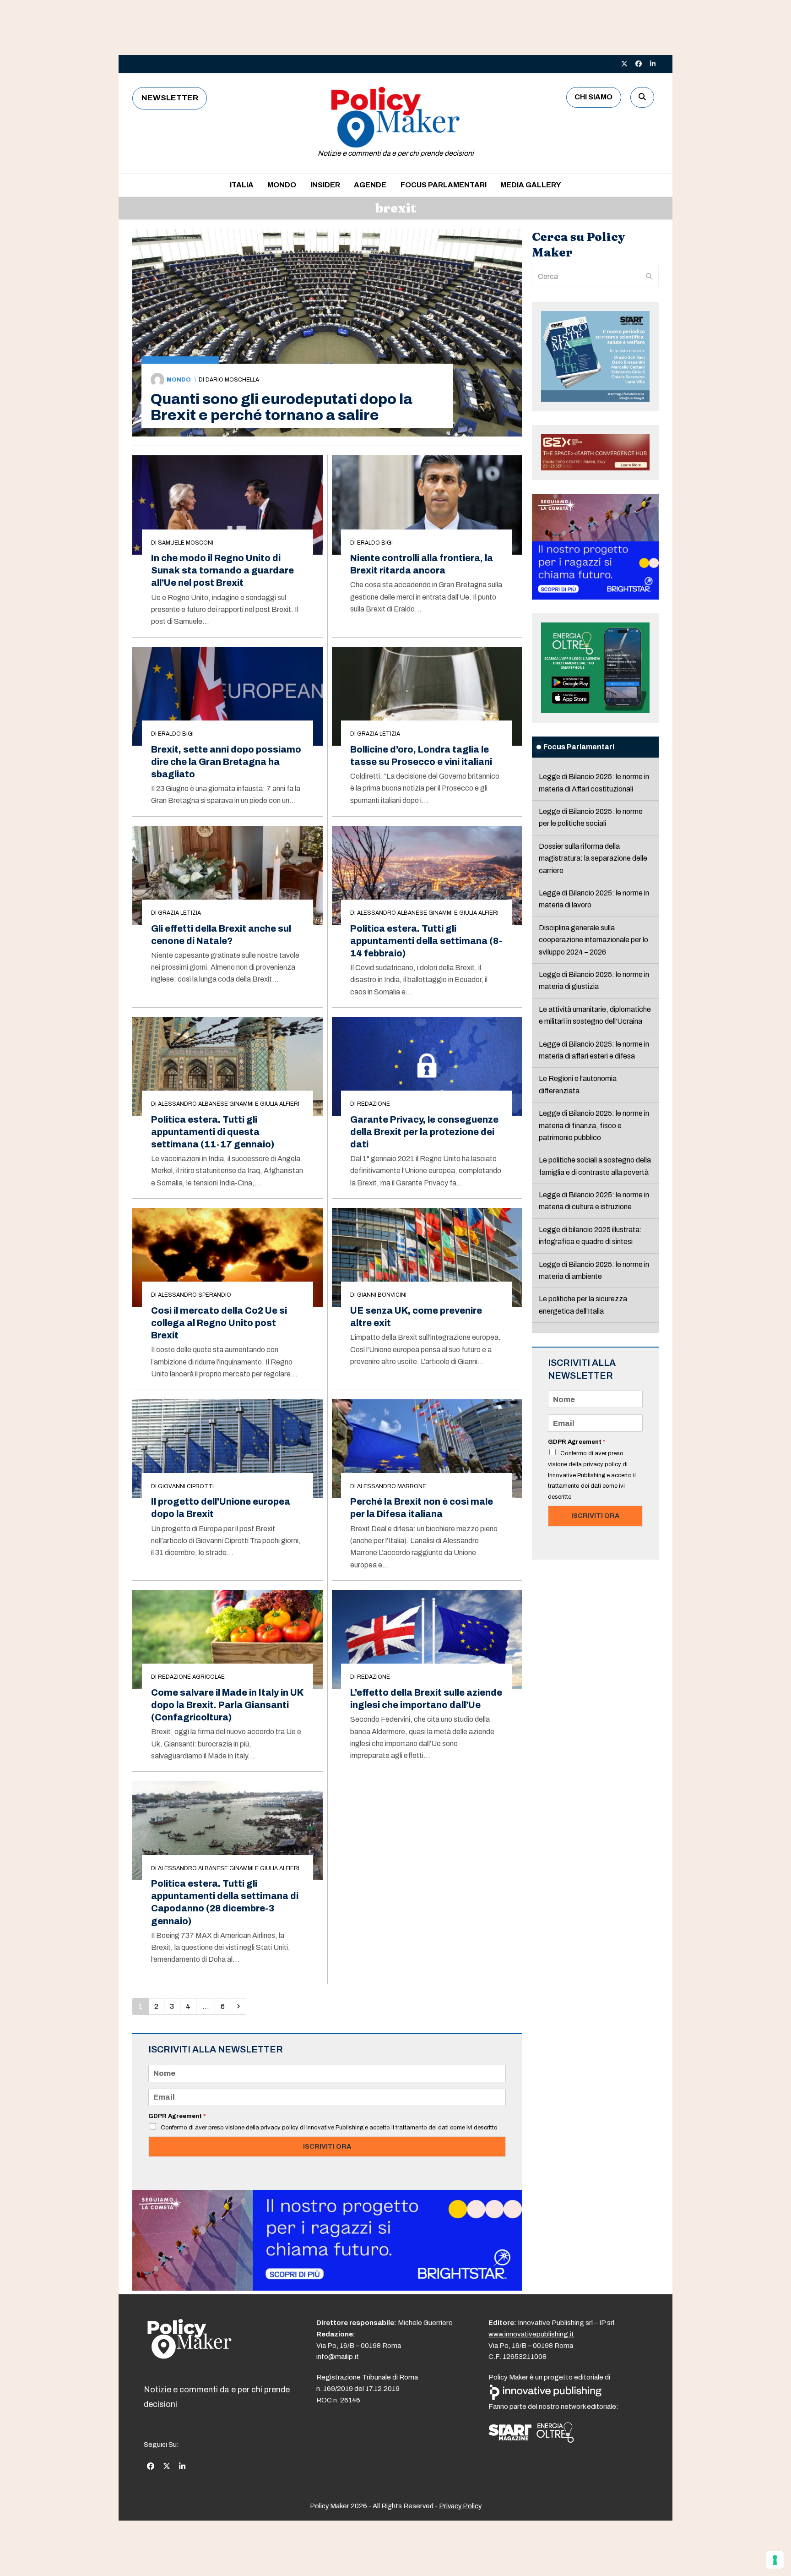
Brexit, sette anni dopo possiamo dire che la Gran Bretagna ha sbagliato (226, 762)
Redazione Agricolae (191, 1677)
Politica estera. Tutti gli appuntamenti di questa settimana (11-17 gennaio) (213, 1132)
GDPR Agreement (177, 2116)
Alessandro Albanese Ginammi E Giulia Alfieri (428, 913)
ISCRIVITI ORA (327, 2146)
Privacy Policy (460, 2506)
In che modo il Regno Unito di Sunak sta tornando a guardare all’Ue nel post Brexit (222, 570)
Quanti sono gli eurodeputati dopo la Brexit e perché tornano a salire (282, 407)
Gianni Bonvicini (382, 1295)
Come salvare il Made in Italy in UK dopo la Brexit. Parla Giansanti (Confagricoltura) (227, 1705)
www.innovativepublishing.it (531, 2334)
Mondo (179, 380)
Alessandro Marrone (392, 1486)
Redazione (374, 1104)
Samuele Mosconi (186, 543)
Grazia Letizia (379, 734)
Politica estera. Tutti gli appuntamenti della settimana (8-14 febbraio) (426, 941)
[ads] (327, 2288)
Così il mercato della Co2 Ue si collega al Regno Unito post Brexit (219, 1323)
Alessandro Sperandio (195, 1295)
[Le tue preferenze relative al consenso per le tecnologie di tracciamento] (775, 2560)
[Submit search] (649, 277)
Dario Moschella (232, 380)
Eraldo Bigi (375, 543)
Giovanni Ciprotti (186, 1486)
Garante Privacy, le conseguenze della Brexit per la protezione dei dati (424, 1132)
